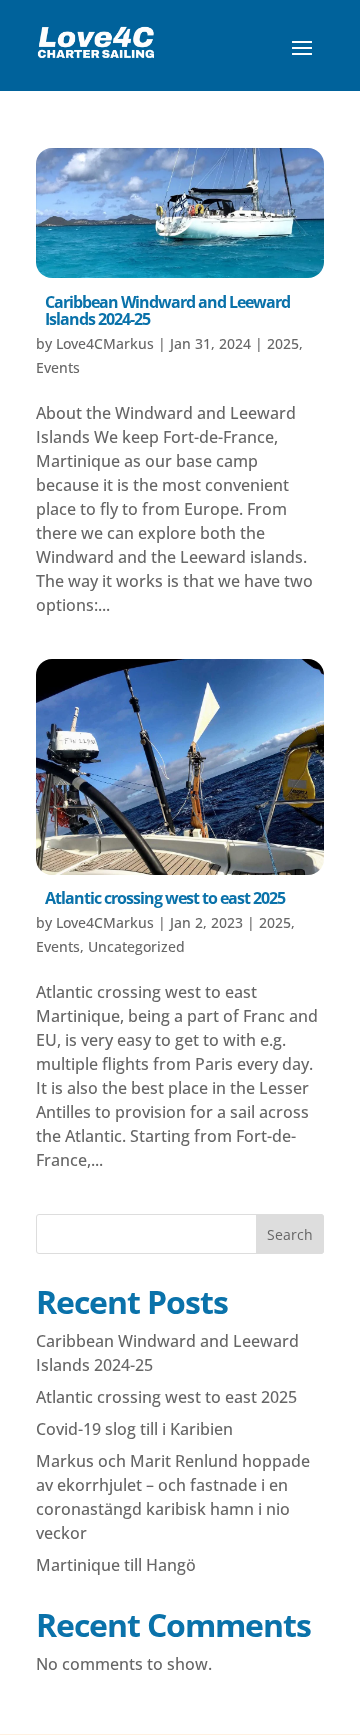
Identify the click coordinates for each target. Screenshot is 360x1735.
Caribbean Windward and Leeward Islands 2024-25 (167, 311)
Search (290, 1234)
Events (58, 367)
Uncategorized (136, 946)
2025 (283, 343)
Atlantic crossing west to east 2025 (165, 898)
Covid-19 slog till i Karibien (134, 1429)
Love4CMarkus (105, 343)
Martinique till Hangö (116, 1565)
